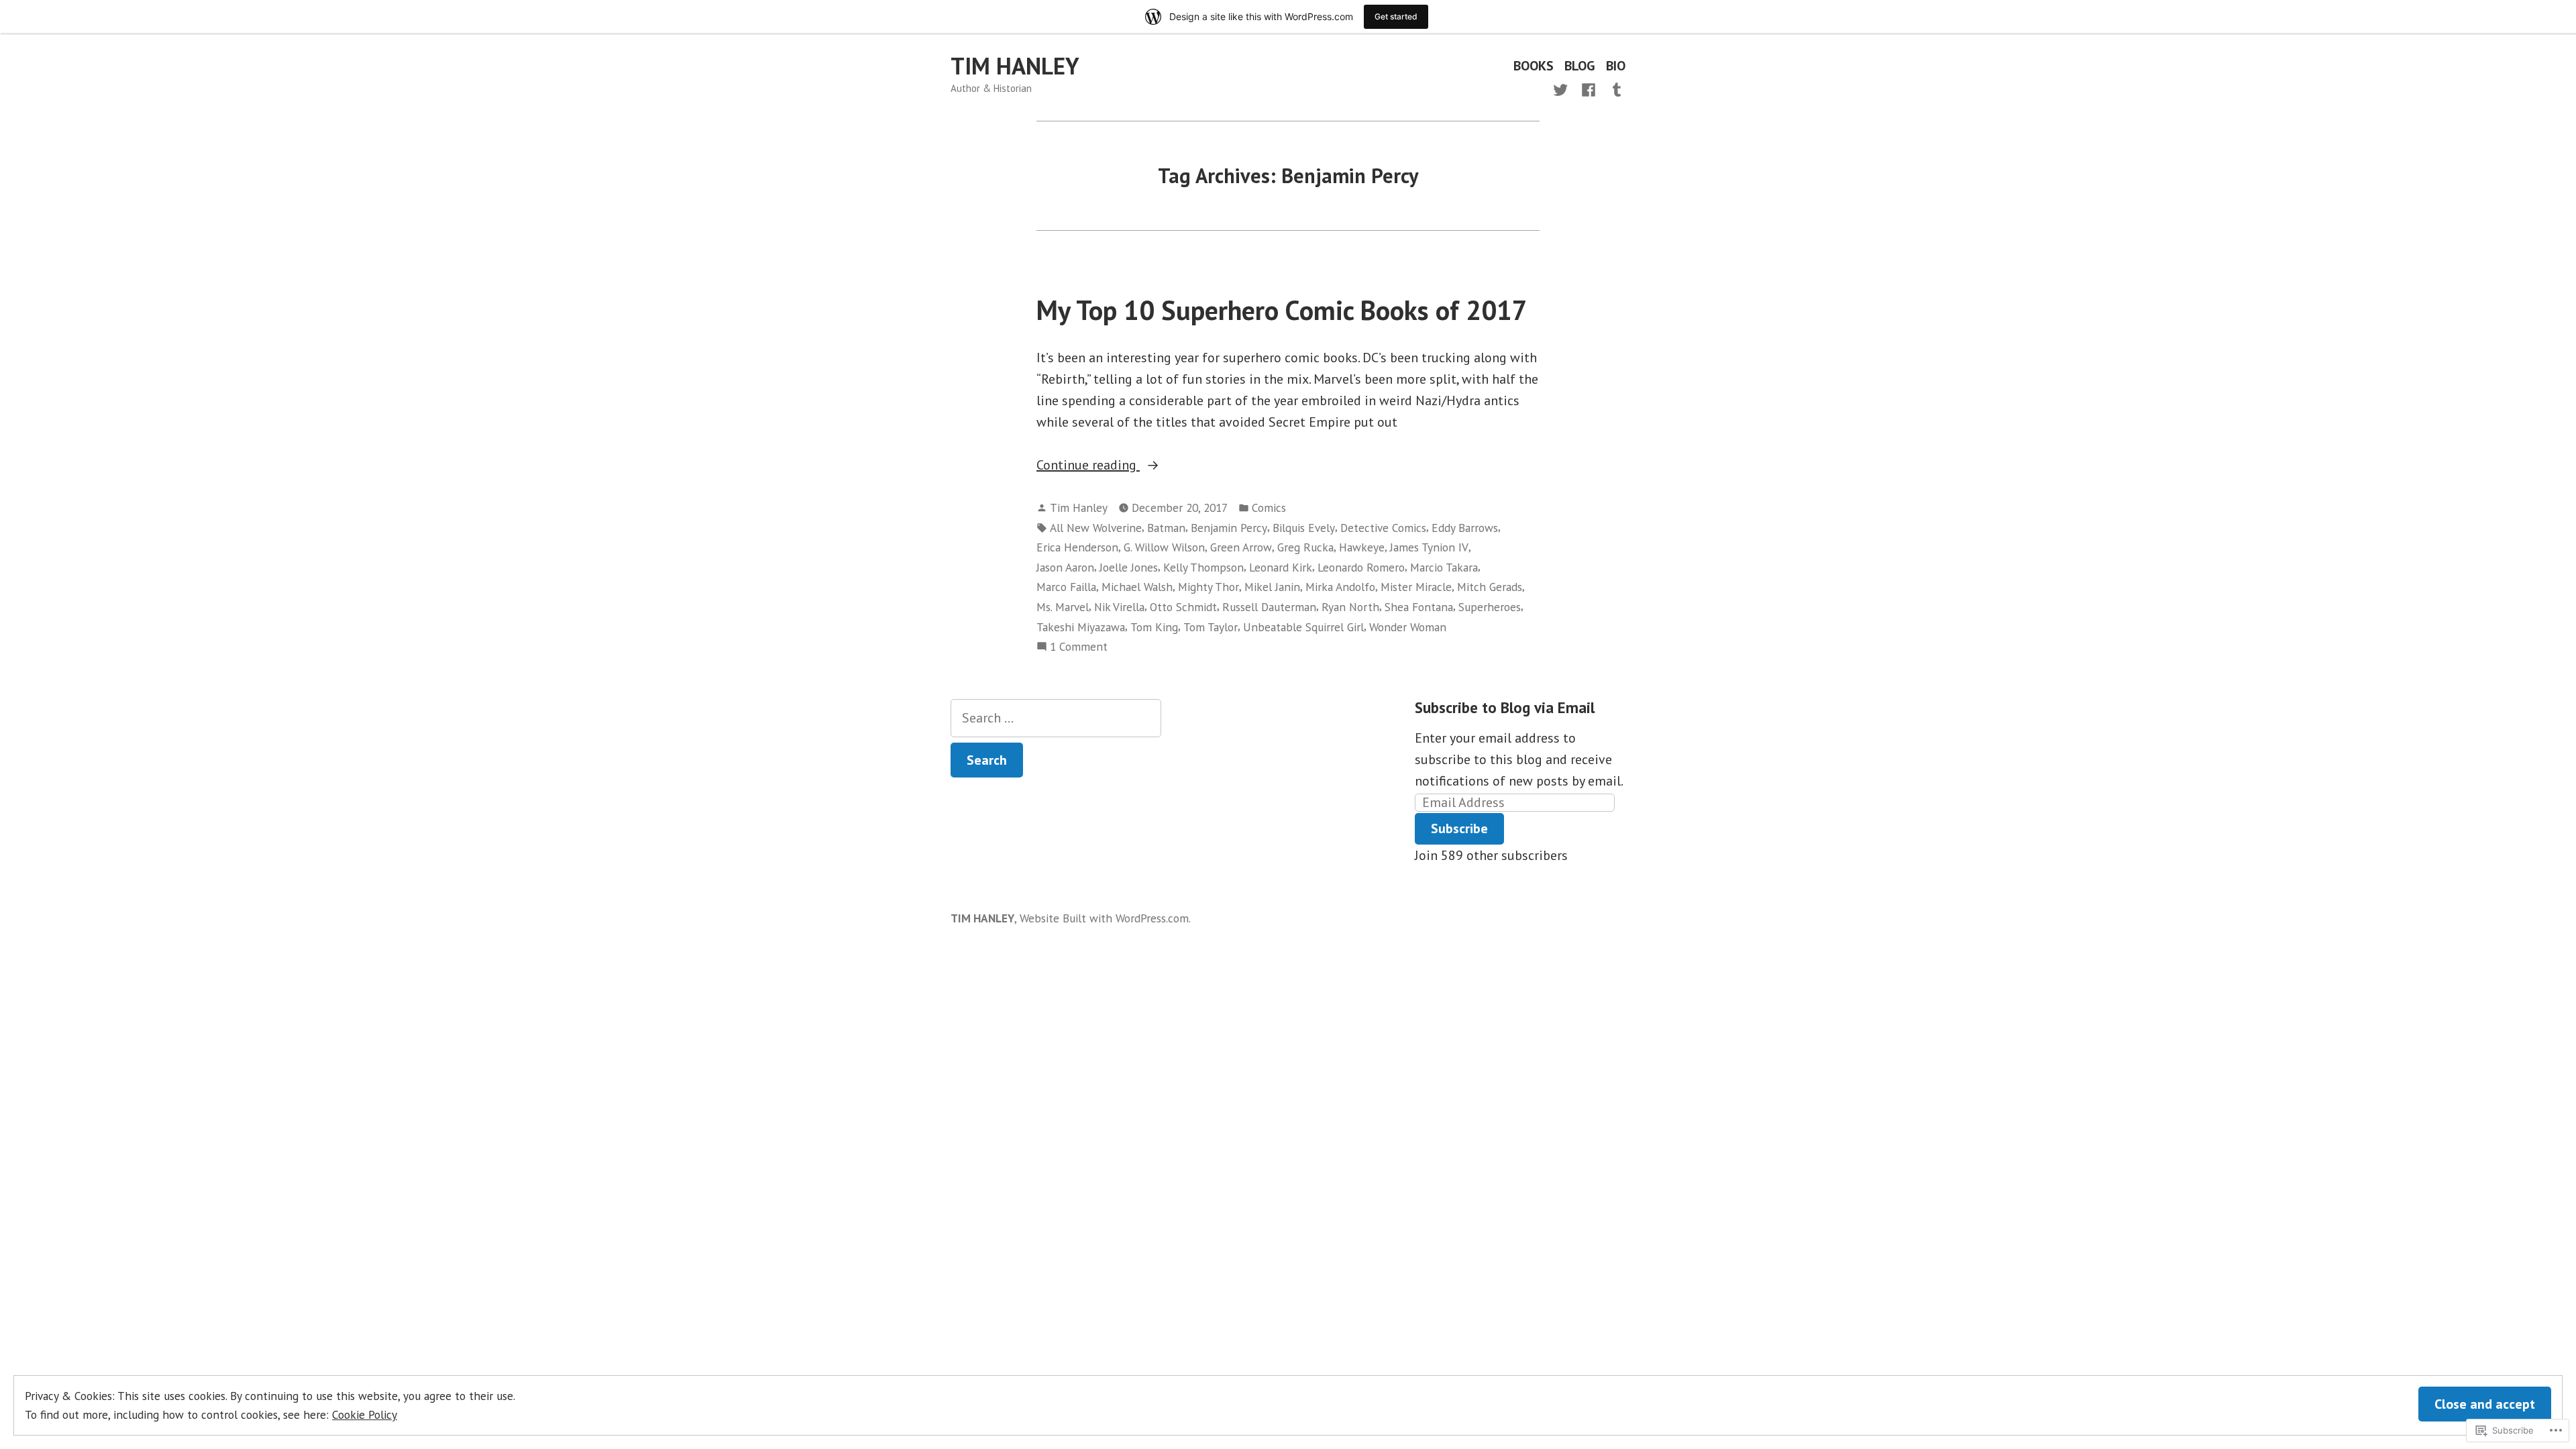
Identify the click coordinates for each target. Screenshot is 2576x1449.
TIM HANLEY (1015, 66)
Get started (1396, 16)
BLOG (1580, 66)
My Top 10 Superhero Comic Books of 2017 (1282, 310)
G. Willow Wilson (1164, 547)
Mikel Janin (1272, 587)
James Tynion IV (1429, 547)
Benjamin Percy (1229, 528)
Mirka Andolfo (1340, 587)
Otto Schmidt (1183, 607)
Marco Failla (1066, 587)
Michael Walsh (1137, 587)
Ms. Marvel (1063, 607)
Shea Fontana (1419, 607)
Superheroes (1490, 607)
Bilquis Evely (1304, 528)
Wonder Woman (1408, 627)
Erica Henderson (1077, 547)
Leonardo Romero (1361, 567)
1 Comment (1079, 647)
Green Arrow (1241, 547)
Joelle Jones (1129, 567)
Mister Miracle (1416, 587)
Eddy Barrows (1465, 528)
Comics (1269, 507)
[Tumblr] (1614, 89)
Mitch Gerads (1490, 587)
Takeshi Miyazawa (1081, 627)
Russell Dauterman (1269, 607)
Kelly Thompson (1203, 567)
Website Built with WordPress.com (1104, 918)
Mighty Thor (1209, 587)
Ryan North (1350, 607)
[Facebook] (1589, 89)
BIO (1616, 66)
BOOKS (1534, 66)
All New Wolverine (1096, 528)
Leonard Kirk (1281, 567)
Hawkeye (1362, 547)
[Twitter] (1563, 89)
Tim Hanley (1079, 507)
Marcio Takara (1444, 567)
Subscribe (1459, 828)
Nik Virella (1119, 607)
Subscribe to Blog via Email (1505, 707)
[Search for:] (1056, 718)
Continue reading (1088, 466)
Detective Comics (1383, 528)
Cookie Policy (365, 1414)
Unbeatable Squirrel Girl (1303, 627)
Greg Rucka (1305, 547)
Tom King (1154, 627)
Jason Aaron (1065, 567)
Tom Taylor (1211, 627)
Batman (1166, 528)
